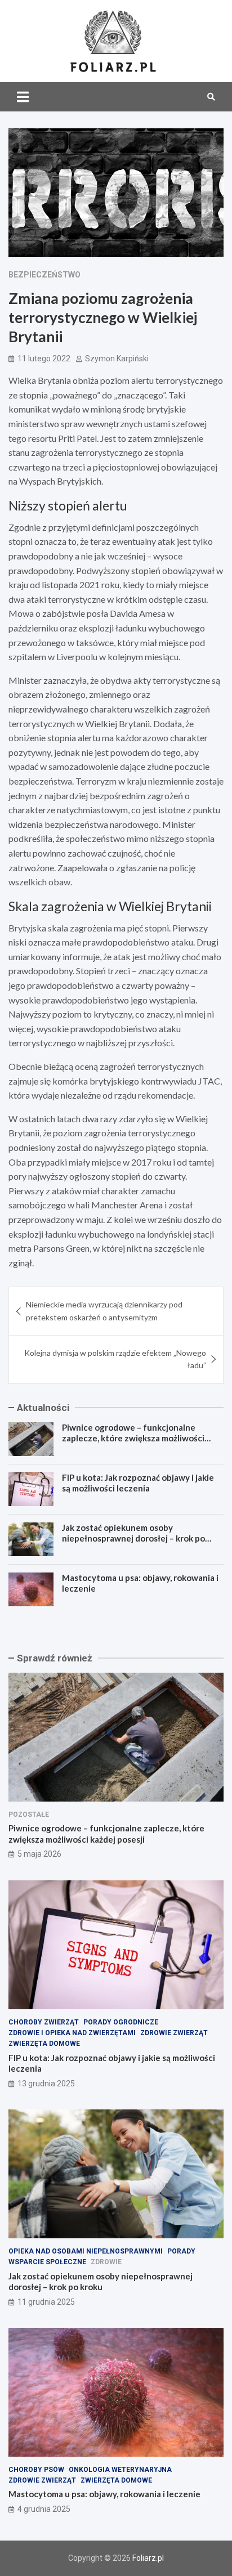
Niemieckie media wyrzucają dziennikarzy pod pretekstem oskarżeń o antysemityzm (104, 1311)
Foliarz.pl (148, 2558)
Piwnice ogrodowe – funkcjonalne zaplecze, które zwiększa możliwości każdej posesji (133, 1438)
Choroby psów (36, 2470)
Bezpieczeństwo (44, 275)
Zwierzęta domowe (44, 2044)
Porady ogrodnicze (121, 2022)
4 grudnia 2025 (44, 2509)
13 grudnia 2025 (46, 2084)
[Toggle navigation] (23, 97)
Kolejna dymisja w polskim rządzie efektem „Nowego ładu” (115, 1359)
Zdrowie (106, 2262)
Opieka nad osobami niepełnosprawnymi (86, 2251)
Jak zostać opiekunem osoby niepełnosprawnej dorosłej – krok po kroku (133, 1538)
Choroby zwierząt (44, 2022)
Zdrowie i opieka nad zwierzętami (72, 2033)
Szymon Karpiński (117, 359)
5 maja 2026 (39, 1854)
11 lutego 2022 (44, 359)
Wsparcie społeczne (47, 2262)
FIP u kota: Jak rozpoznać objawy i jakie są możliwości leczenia (138, 1483)
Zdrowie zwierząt (174, 2033)
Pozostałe (29, 1815)
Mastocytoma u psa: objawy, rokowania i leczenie (104, 2494)
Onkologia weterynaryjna (120, 2470)
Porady (181, 2251)
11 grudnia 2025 (46, 2302)
